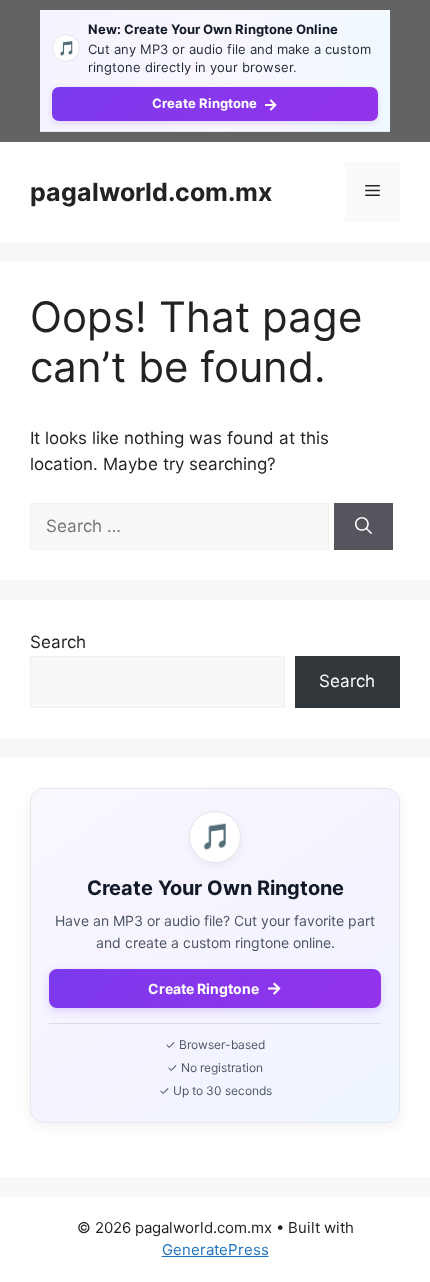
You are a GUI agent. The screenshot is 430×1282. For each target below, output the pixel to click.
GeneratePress (215, 1249)
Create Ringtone (215, 104)
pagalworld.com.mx (151, 192)
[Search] (363, 527)
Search (58, 642)
